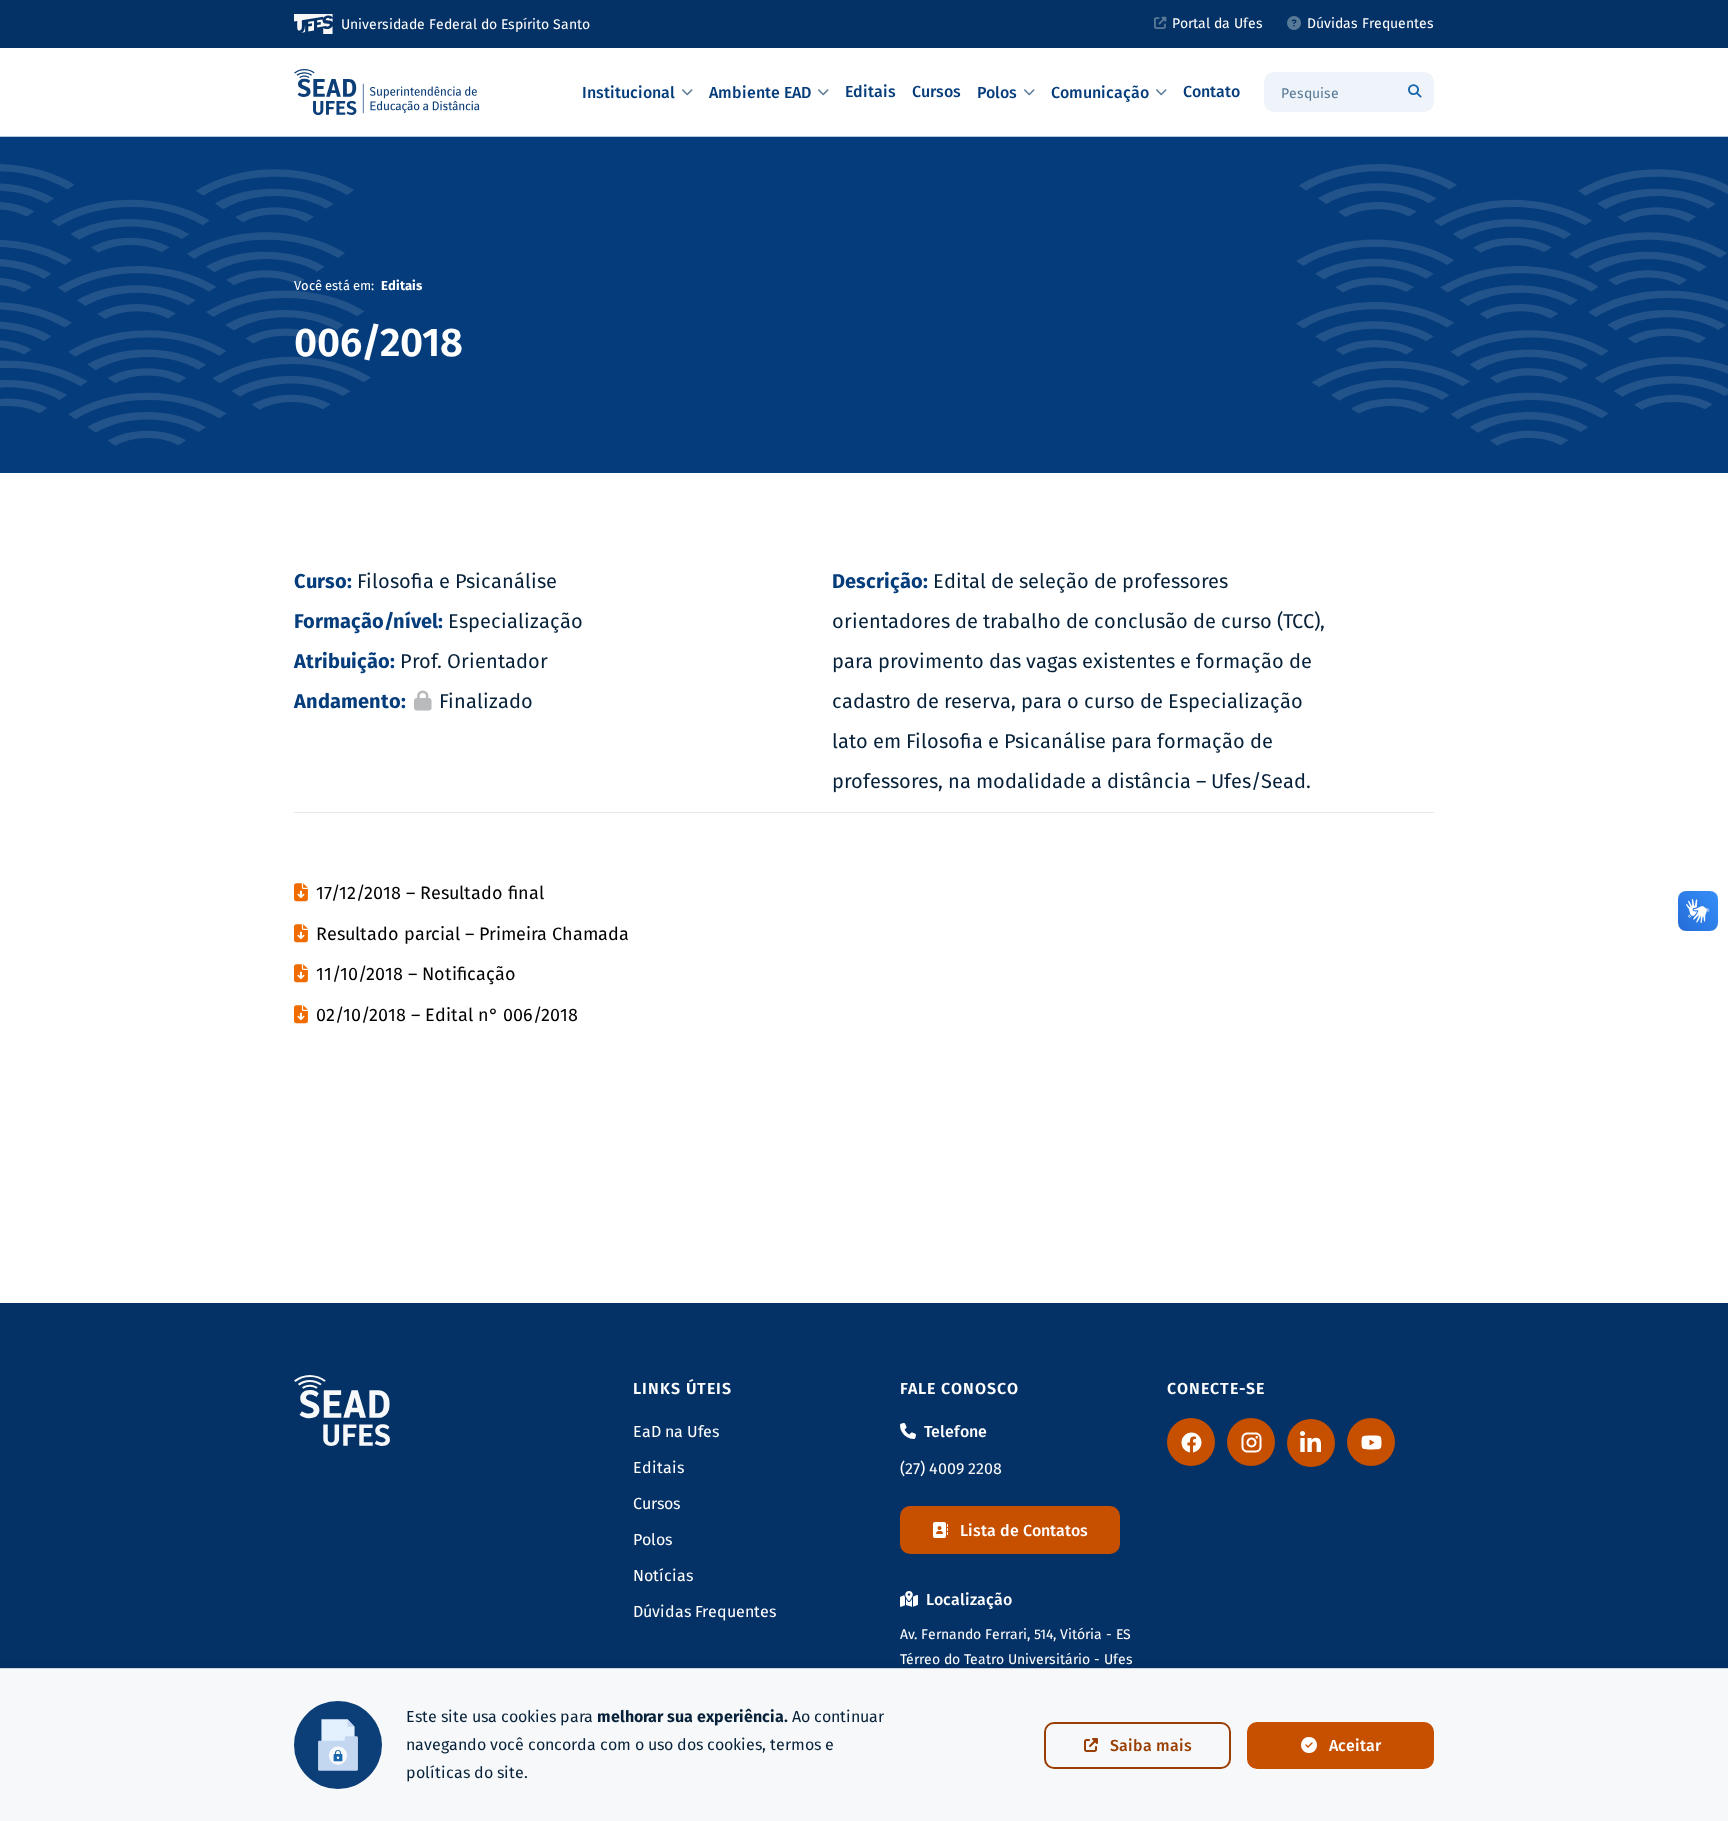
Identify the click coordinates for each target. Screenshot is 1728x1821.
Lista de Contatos (1024, 1530)
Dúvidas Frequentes (1370, 23)
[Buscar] (1414, 92)
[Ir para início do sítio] (388, 92)
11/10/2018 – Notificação (416, 974)
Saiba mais (1151, 1745)
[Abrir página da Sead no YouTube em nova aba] (1371, 1442)
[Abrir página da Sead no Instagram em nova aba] (1251, 1442)
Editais (870, 91)
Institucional (628, 92)
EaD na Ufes (676, 1431)
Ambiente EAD (760, 92)
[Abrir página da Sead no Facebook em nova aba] (1191, 1442)
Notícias (663, 1575)
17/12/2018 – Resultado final (430, 893)
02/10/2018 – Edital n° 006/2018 (447, 1015)
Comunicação (1100, 92)
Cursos (936, 91)
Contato (1211, 91)
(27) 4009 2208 (951, 1468)
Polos (997, 92)
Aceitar (1355, 1745)
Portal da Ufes (1217, 23)
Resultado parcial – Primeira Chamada (472, 934)
